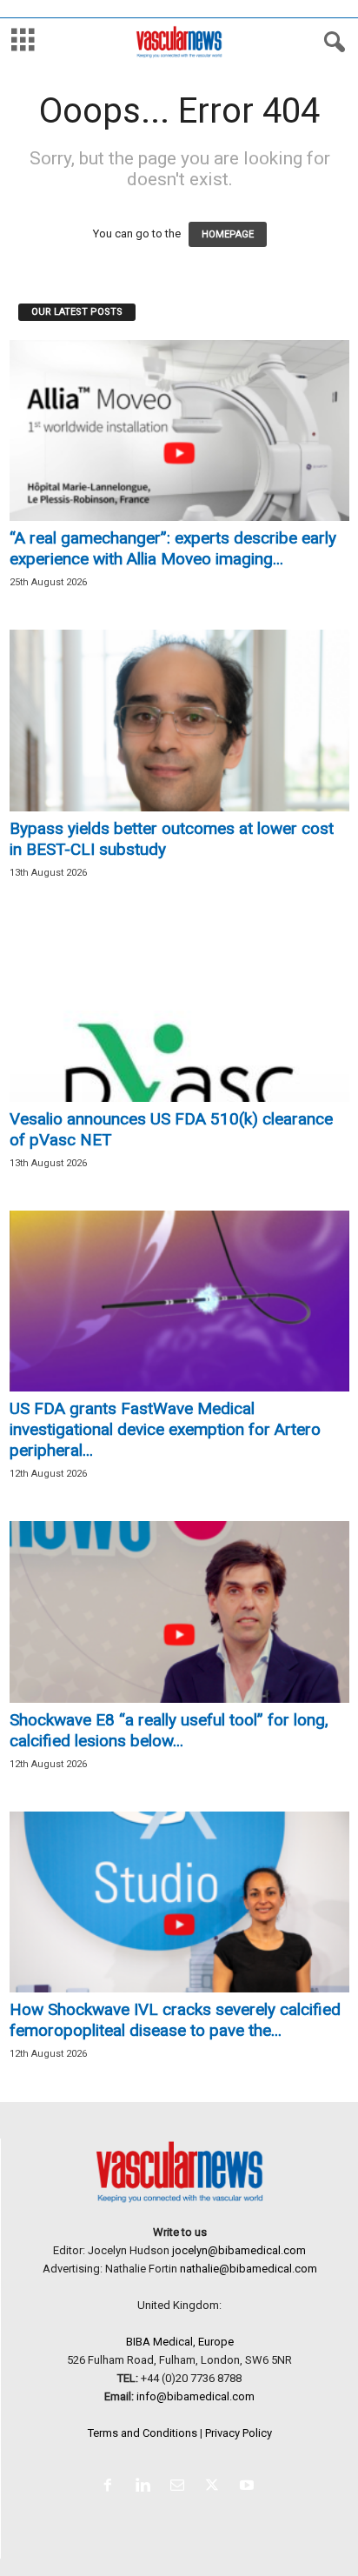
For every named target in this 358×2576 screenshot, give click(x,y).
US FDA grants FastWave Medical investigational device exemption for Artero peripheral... (165, 1429)
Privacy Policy (239, 2433)
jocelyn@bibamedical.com (239, 2250)
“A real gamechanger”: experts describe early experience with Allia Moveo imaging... (173, 548)
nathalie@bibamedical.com (249, 2269)
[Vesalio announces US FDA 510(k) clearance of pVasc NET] (179, 1011)
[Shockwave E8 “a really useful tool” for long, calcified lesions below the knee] (179, 1612)
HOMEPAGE (228, 234)
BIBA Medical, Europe (180, 2342)
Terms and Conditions (143, 2433)
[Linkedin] (146, 2487)
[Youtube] (249, 2487)
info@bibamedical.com (196, 2396)
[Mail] (181, 2487)
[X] (215, 2487)
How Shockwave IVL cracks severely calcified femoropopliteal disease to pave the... (175, 2020)
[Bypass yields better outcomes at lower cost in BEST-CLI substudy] (179, 721)
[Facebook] (111, 2487)
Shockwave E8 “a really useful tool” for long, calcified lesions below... (169, 1730)
